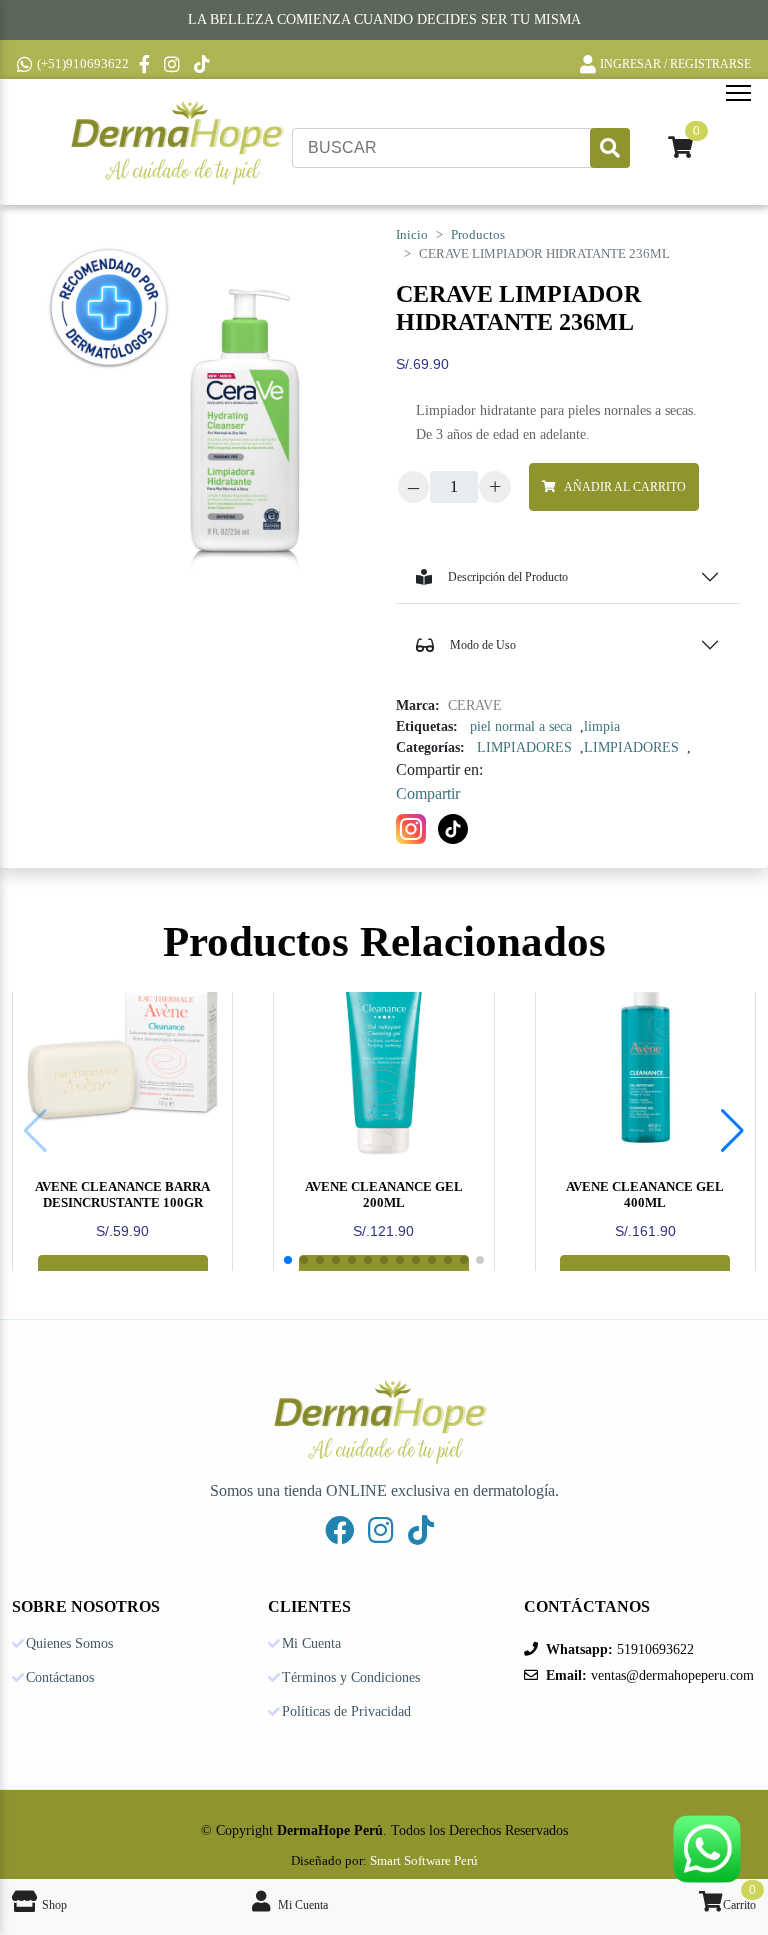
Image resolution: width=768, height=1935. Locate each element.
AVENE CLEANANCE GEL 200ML (384, 1194)
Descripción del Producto (508, 577)
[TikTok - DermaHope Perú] (204, 64)
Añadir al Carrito (625, 487)
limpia (602, 726)
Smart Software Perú (424, 1860)
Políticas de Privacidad (346, 1712)
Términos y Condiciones (351, 1678)
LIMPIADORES (524, 747)
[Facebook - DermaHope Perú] (146, 64)
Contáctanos (60, 1678)
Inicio (412, 235)
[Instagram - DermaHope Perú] (174, 64)
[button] (732, 1131)
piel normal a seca (521, 726)
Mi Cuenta (311, 1644)
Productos (478, 235)
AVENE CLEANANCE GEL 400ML (645, 1194)
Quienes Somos (69, 1644)
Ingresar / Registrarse (675, 64)
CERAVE (475, 705)
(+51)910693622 (83, 63)
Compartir (428, 793)
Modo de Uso (483, 645)
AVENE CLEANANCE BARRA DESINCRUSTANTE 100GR (122, 1194)
